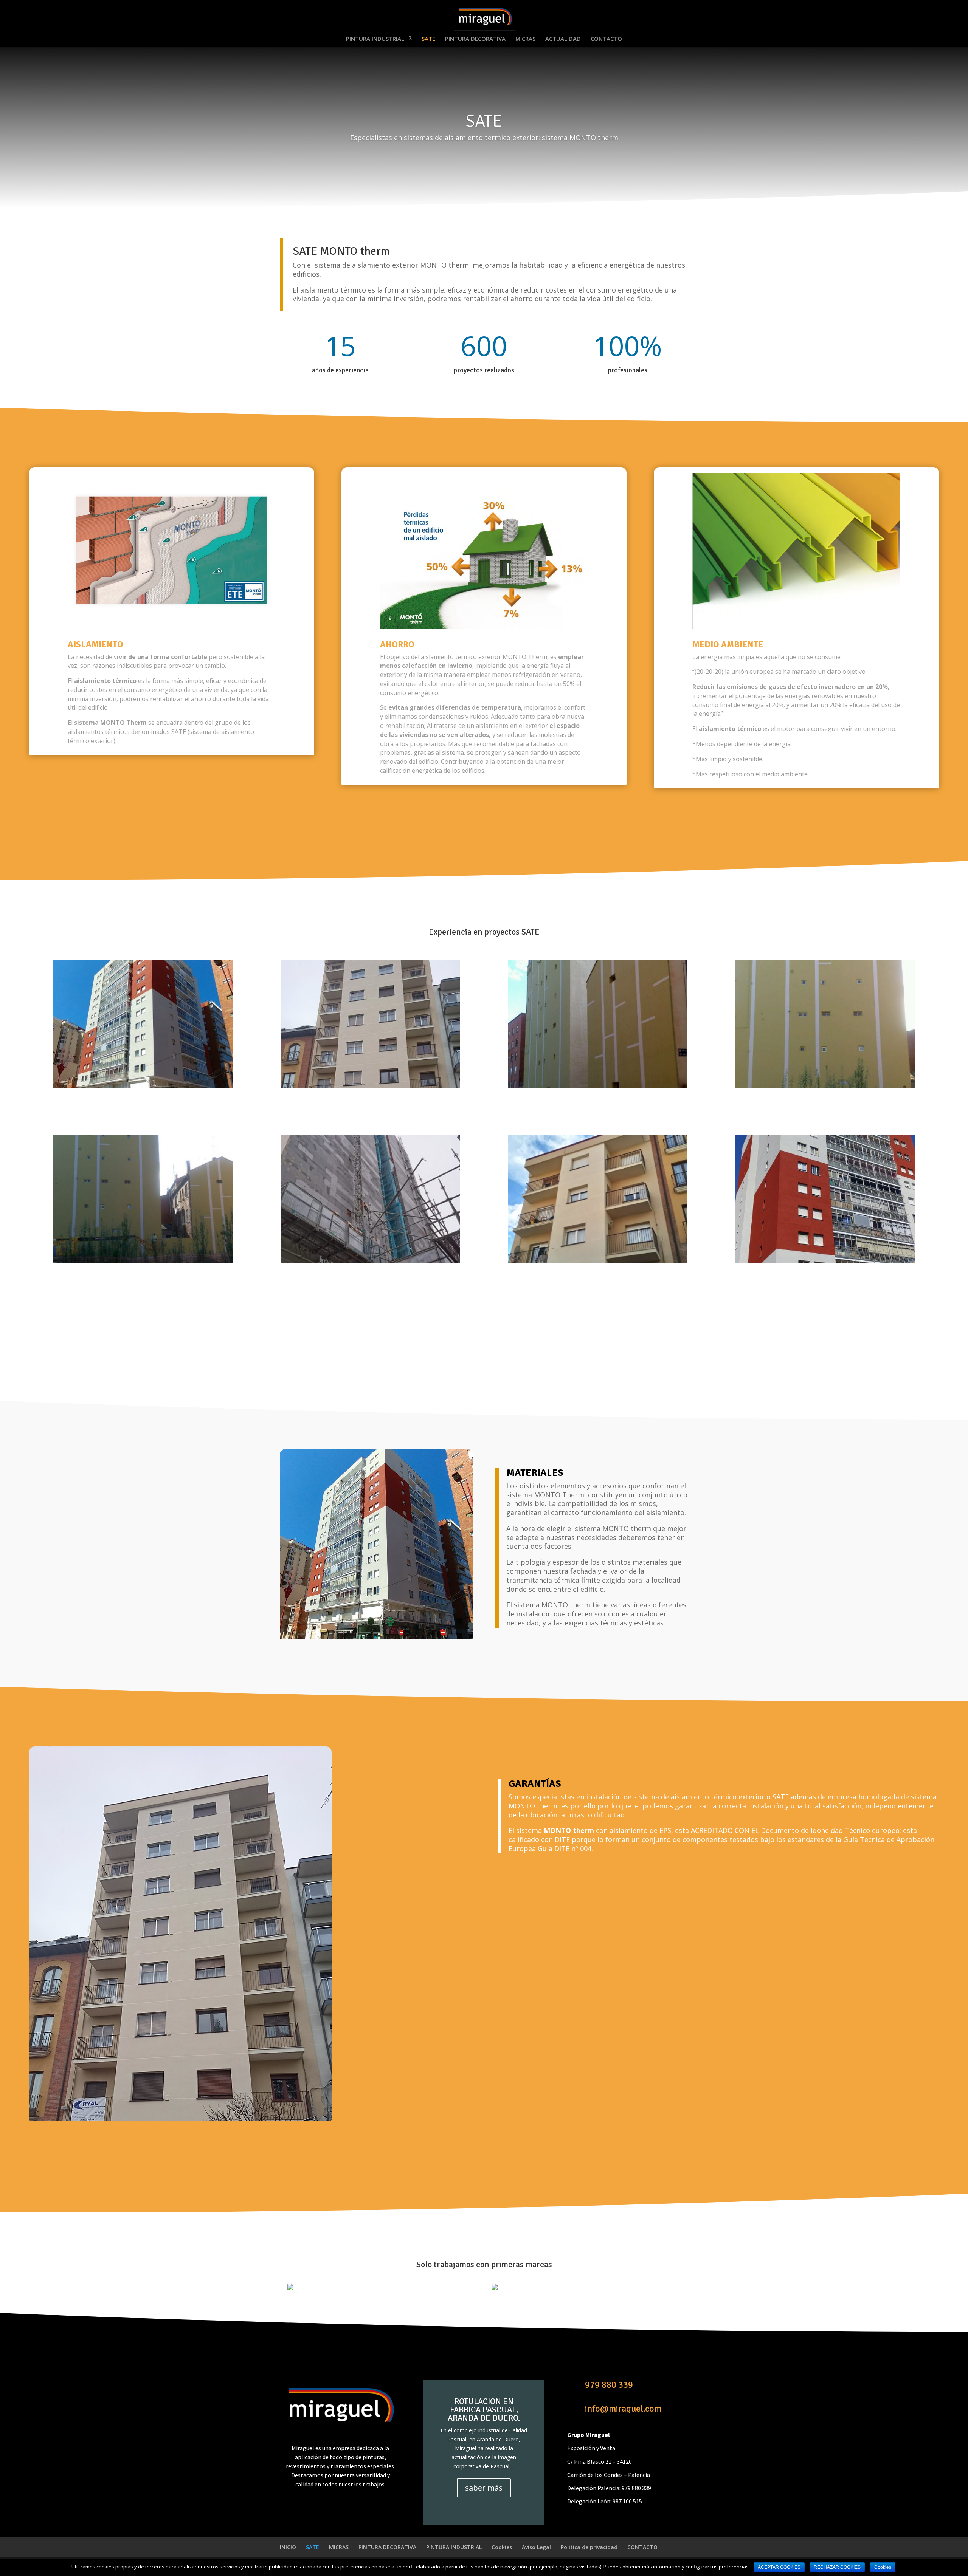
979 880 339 (609, 2385)
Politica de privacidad (589, 2547)
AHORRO (397, 644)
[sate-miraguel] (598, 1086)
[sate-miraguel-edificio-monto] (598, 1261)
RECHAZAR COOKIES (837, 2567)
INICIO (288, 2547)
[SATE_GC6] (371, 1261)
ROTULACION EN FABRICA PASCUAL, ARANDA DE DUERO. (484, 2410)
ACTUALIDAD (563, 39)
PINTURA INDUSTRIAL (375, 39)
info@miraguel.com (623, 2409)
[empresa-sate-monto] (825, 1261)
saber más (484, 2488)
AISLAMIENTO (95, 644)
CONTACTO (606, 39)
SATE (428, 39)
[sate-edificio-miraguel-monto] (143, 1086)
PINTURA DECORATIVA (475, 39)
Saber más (172, 778)
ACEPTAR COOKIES (779, 2567)
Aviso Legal (536, 2547)
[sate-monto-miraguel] (371, 1086)
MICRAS (525, 39)
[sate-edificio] (825, 1086)
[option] (382, 2291)
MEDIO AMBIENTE (728, 644)
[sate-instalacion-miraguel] (143, 1261)
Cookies (502, 2547)
